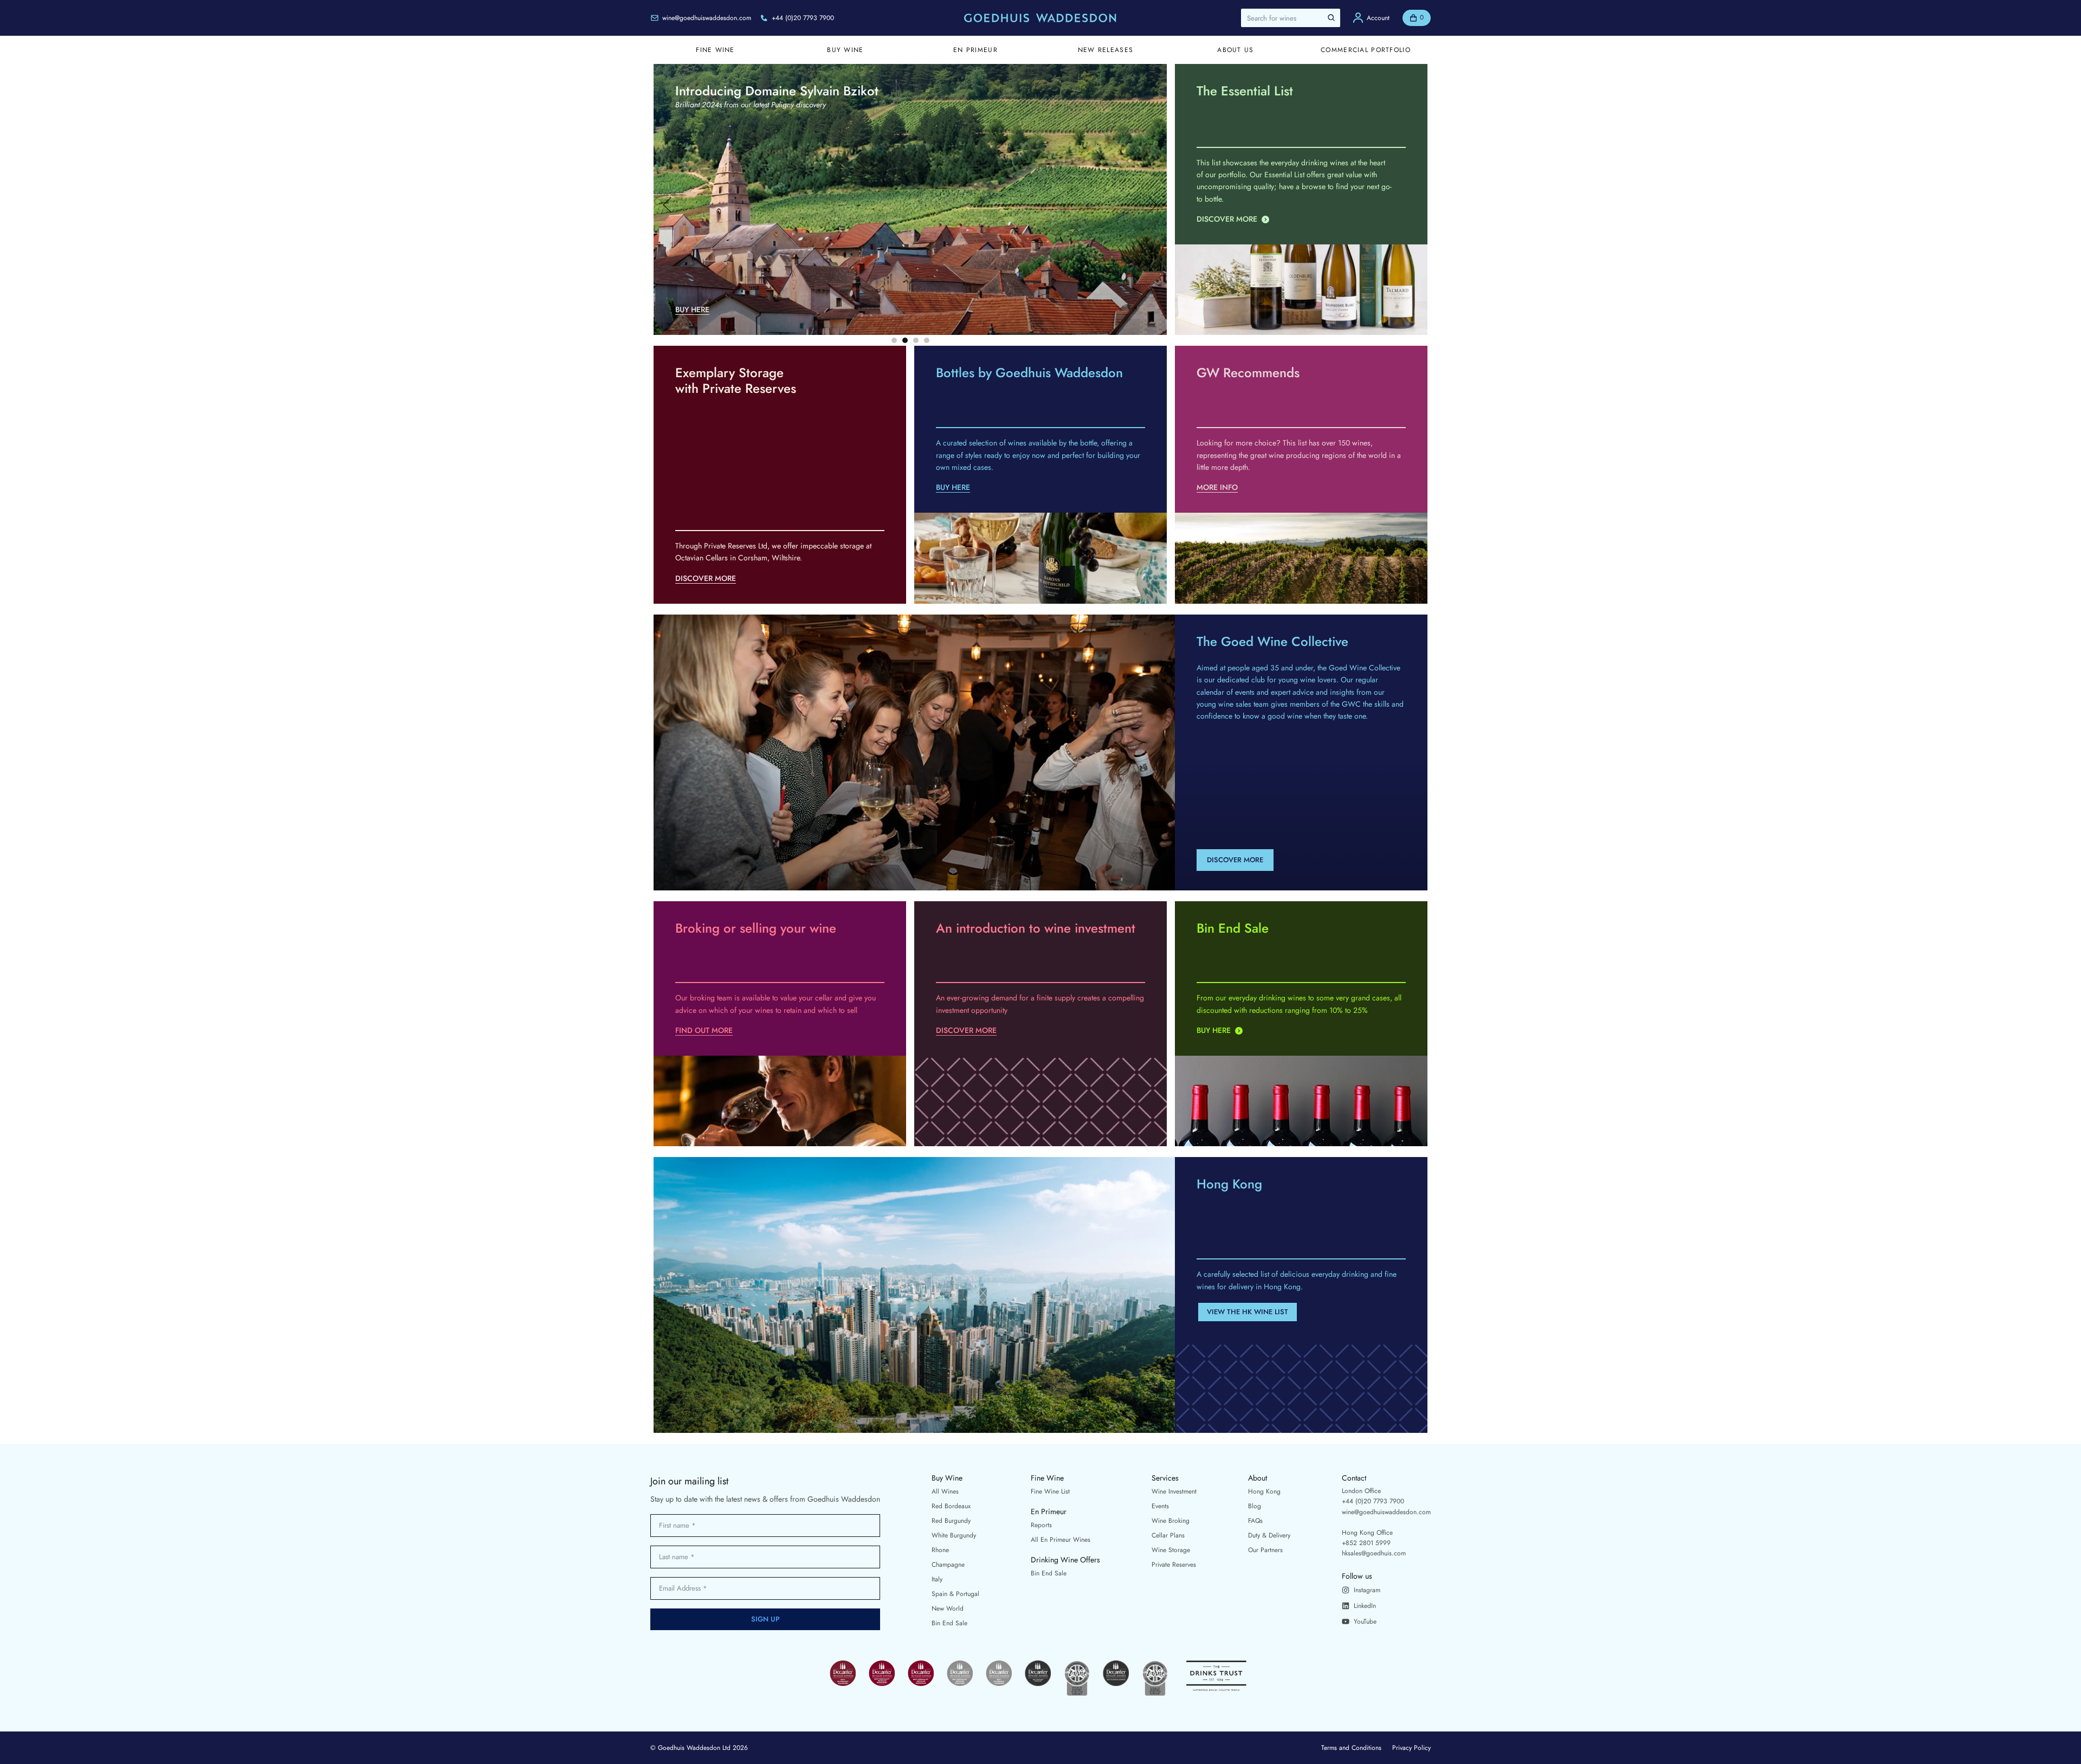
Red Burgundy (951, 1521)
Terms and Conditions (1351, 1748)
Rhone (940, 1550)
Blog (1255, 1506)
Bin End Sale (949, 1623)
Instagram (1367, 1590)
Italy (937, 1579)
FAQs (1255, 1521)
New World (948, 1608)
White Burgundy (954, 1535)
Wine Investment (1174, 1491)
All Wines (945, 1491)
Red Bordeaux (951, 1506)
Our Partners (1265, 1550)
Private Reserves (1174, 1565)
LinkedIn (1365, 1606)
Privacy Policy (1411, 1748)
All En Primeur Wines (1061, 1540)
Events (1160, 1506)
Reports (1041, 1525)
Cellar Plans (1168, 1535)
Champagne (948, 1565)
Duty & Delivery (1269, 1535)
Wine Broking (1171, 1521)
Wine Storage (1171, 1550)
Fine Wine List (1050, 1491)
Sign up (765, 1619)
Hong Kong (1264, 1491)
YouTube (1365, 1621)
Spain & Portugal (955, 1594)
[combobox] (1291, 18)
